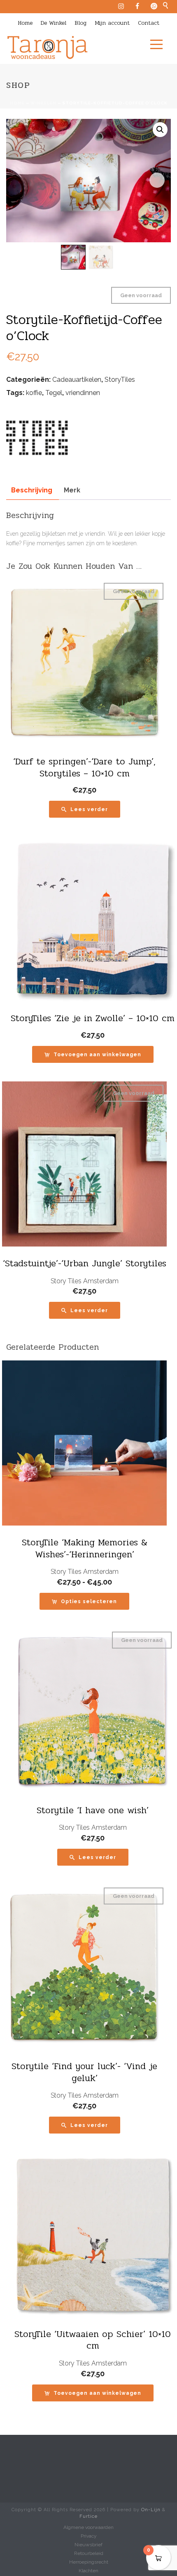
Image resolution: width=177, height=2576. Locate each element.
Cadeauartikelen (77, 380)
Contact (149, 23)
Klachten (88, 2571)
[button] (160, 130)
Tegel (54, 393)
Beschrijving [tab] (32, 490)
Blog (80, 23)
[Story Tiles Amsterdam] (37, 437)
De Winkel (54, 23)
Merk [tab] (72, 490)
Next (157, 180)
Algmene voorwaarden (88, 2527)
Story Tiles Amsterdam (85, 1281)
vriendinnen (83, 393)
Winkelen (43, 103)
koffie (34, 393)
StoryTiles (120, 380)
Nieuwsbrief (88, 2545)
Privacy (89, 2536)
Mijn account (112, 23)
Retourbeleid (89, 2553)
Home (25, 23)
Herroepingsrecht (89, 2562)
